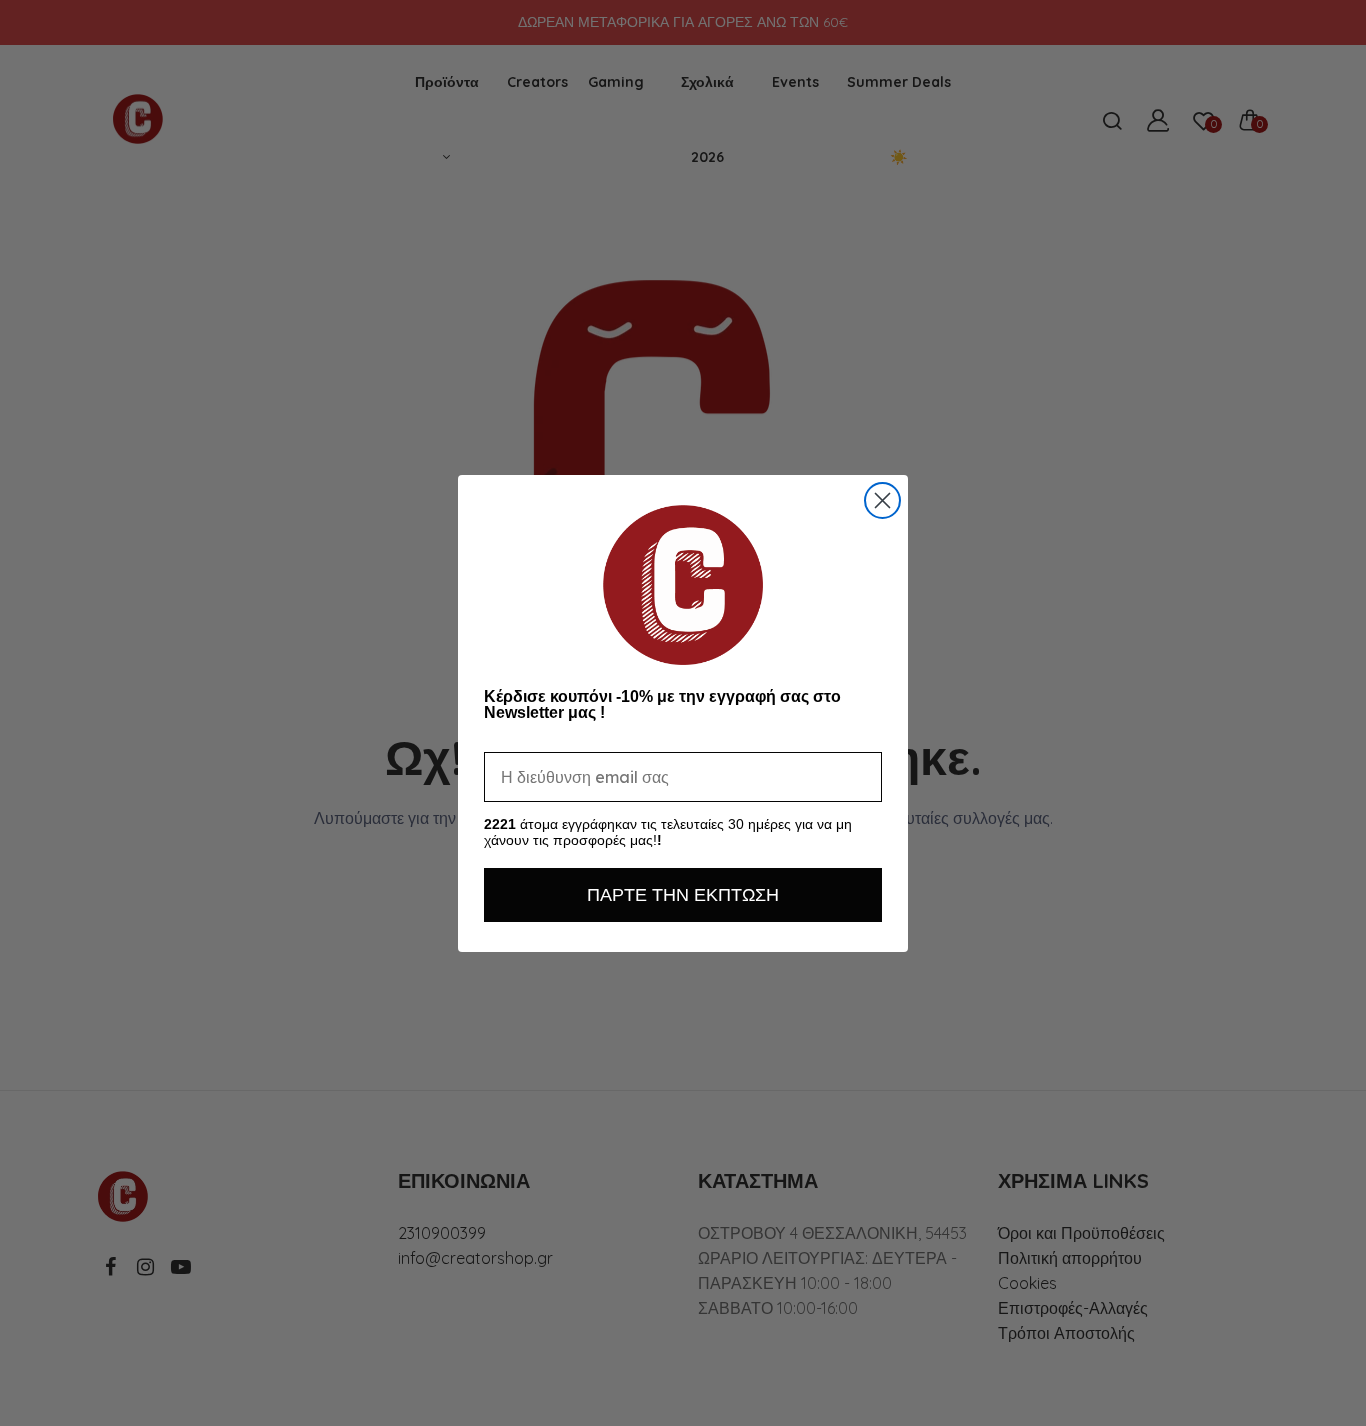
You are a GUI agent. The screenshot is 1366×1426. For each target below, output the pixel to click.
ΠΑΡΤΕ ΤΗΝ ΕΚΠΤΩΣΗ (683, 894)
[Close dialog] (882, 500)
